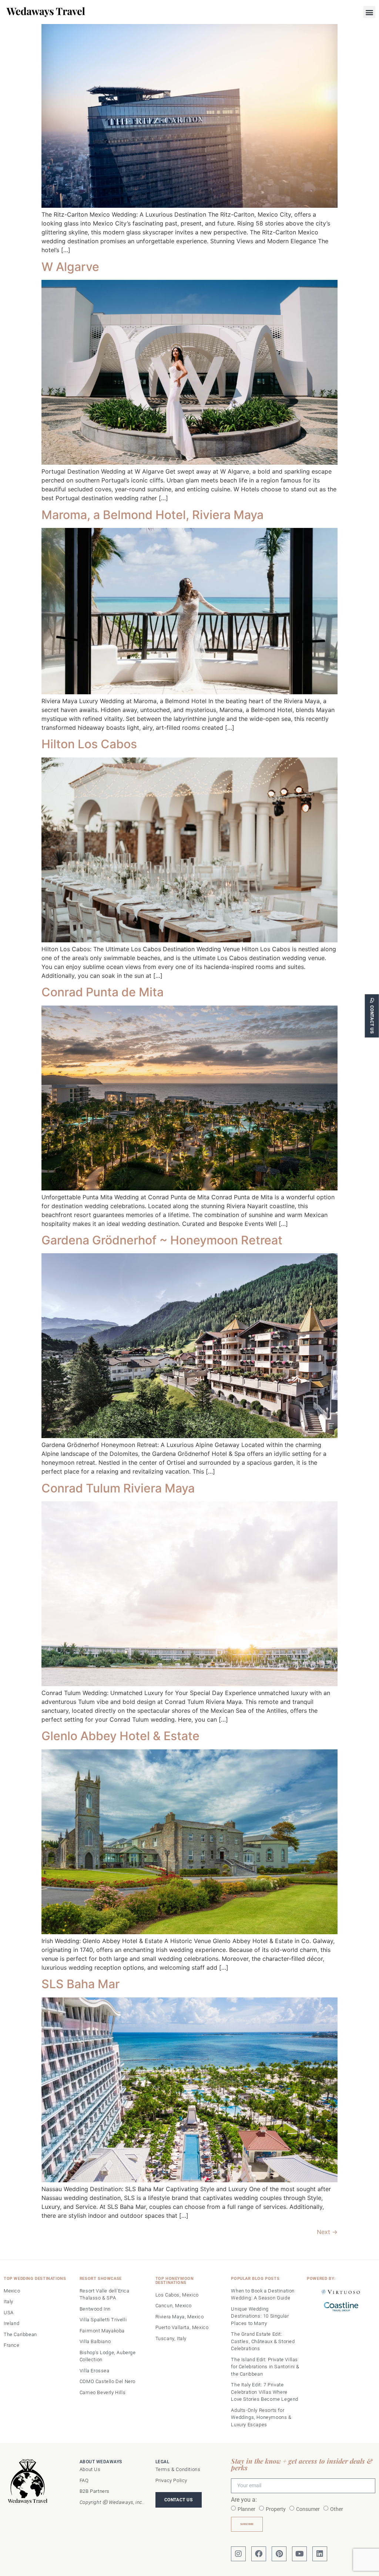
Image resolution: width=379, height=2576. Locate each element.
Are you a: (244, 2500)
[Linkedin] (320, 2554)
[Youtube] (299, 2554)
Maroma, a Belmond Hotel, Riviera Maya (152, 515)
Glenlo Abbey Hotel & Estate (120, 1736)
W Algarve (70, 267)
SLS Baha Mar (81, 1984)
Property (276, 2509)
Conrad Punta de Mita (103, 992)
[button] (369, 12)
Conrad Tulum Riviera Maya (118, 1488)
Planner (246, 2509)
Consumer (308, 2509)
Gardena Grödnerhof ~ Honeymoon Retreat (162, 1240)
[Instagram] (238, 2554)
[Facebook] (259, 2554)
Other (337, 2509)
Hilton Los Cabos (89, 744)
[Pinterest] (279, 2554)
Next (327, 2232)
